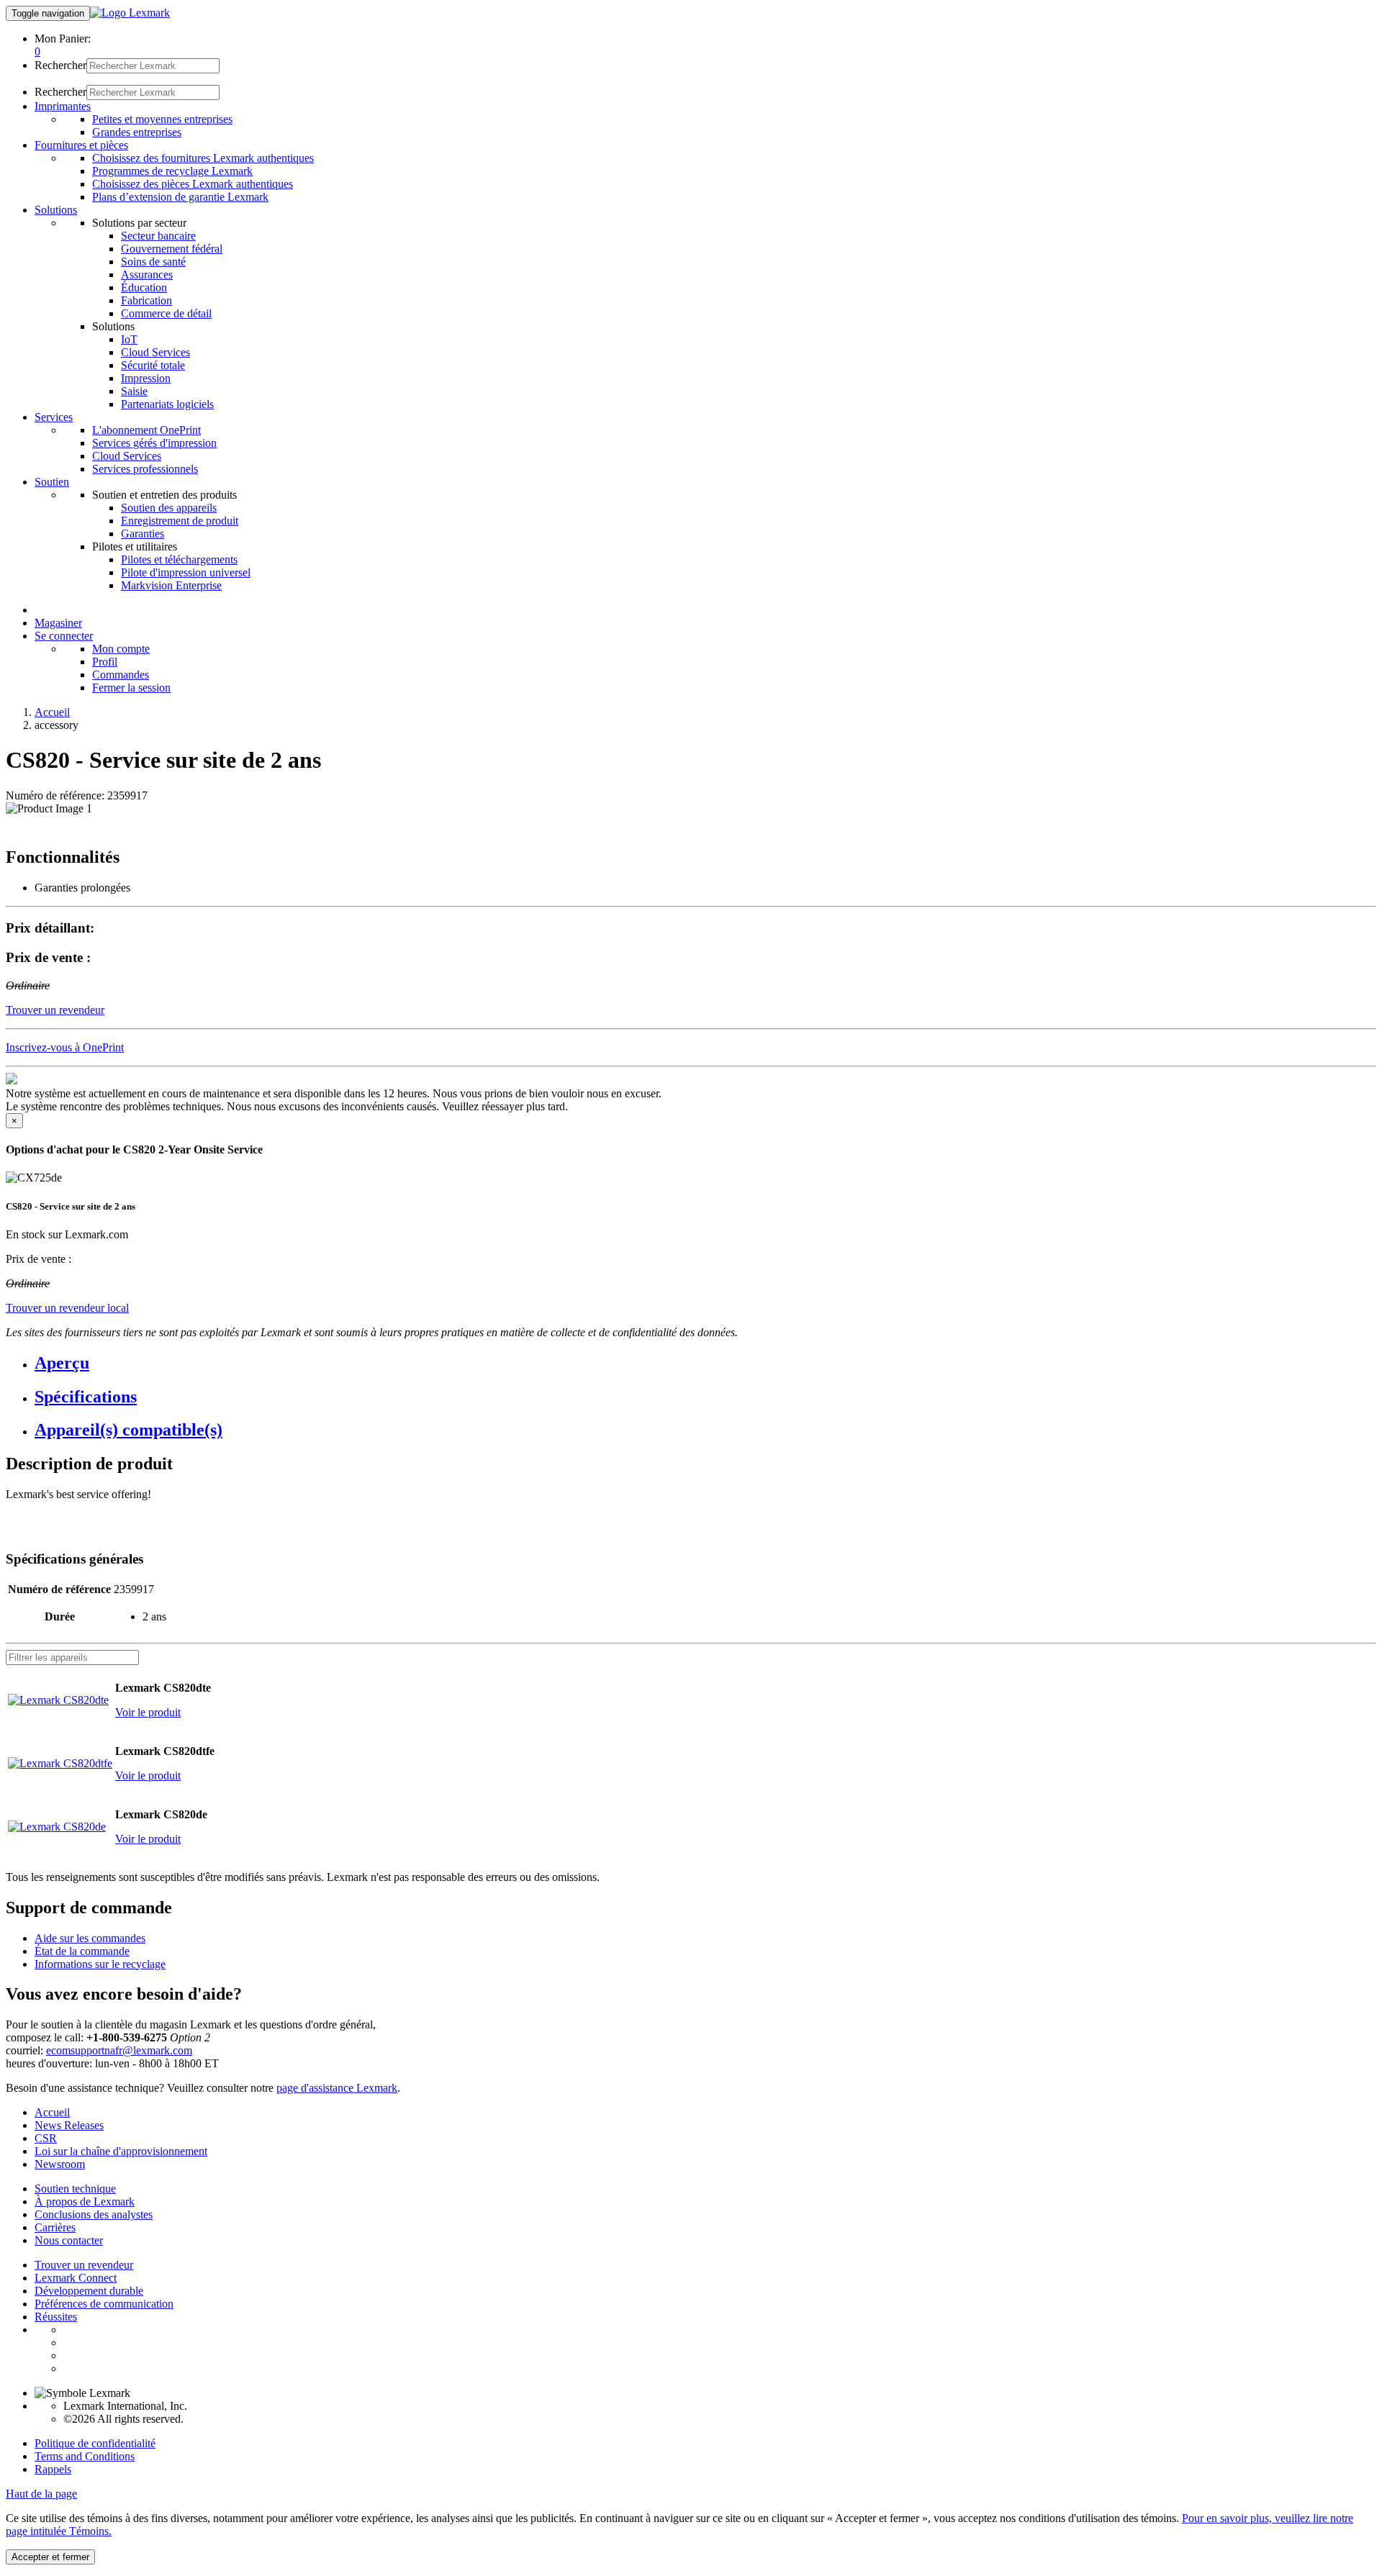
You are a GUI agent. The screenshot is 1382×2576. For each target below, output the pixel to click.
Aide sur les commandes (90, 1938)
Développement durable (89, 2291)
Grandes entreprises (137, 132)
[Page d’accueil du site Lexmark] (130, 13)
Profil (105, 662)
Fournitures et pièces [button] (81, 145)
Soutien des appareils (169, 508)
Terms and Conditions (85, 2456)
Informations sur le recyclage (100, 1964)
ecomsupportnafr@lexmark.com (119, 2050)
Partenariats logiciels (167, 404)
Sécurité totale (153, 365)
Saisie (134, 391)
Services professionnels (145, 469)
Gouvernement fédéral (172, 249)
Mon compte (121, 649)
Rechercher (60, 65)
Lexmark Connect (76, 2278)
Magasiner (58, 623)
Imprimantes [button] (63, 106)
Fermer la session (131, 688)
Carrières (55, 2227)
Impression (146, 378)
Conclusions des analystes (94, 2214)
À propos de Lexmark (85, 2201)
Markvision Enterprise (171, 585)
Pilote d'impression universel (186, 572)
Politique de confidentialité (95, 2443)
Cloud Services (155, 352)
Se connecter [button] (64, 636)
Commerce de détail (166, 313)
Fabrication (146, 300)
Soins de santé (153, 262)
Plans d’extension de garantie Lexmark (180, 197)
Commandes (121, 675)
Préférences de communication (104, 2304)
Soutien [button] (52, 482)
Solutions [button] (56, 210)
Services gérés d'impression (154, 443)
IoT (129, 339)
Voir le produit (148, 1712)
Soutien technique (75, 2189)
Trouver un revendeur (84, 2265)
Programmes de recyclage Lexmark (172, 171)
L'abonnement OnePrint (146, 430)
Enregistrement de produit (180, 521)
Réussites (56, 2317)
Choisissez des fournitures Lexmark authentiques (203, 158)
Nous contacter (69, 2240)
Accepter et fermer (50, 2557)
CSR (46, 2138)
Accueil (52, 712)
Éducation (144, 287)
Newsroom (60, 2164)
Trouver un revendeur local (67, 1308)
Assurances (147, 275)
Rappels (53, 2469)
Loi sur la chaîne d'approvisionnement (121, 2151)
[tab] (705, 1363)
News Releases (69, 2125)
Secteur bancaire (158, 236)
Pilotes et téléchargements (179, 559)
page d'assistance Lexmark (337, 2088)
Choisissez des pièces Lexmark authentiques (193, 184)
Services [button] (54, 417)
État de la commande (82, 1951)
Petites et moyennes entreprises (162, 119)
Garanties (143, 534)
